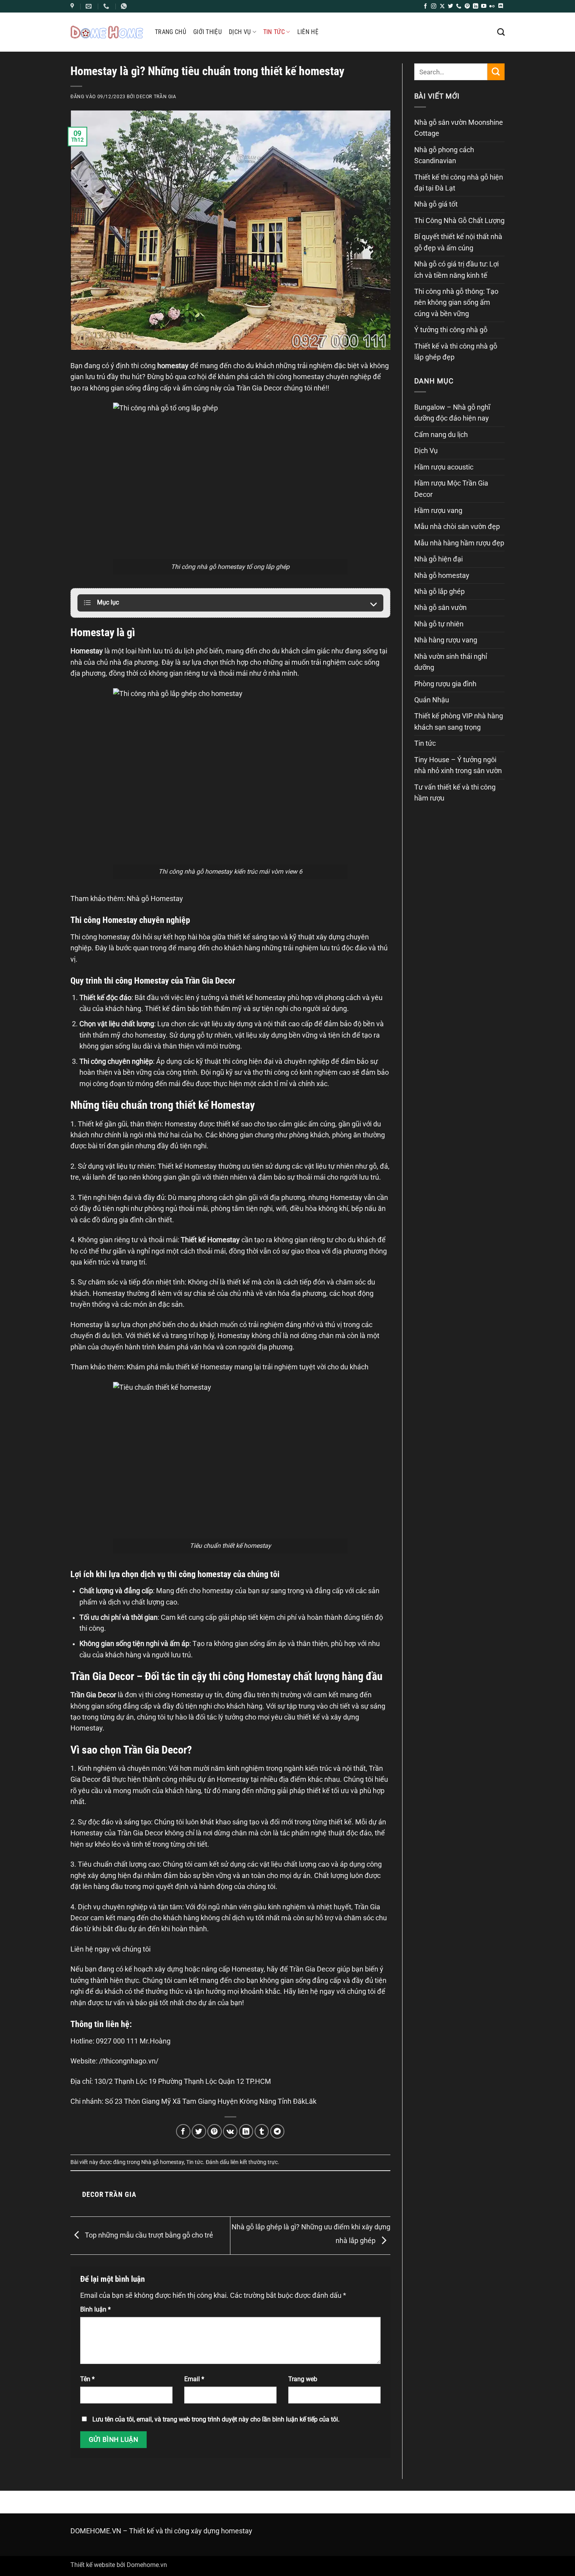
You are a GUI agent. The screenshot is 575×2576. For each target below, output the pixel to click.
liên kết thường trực (254, 2162)
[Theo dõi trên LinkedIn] (475, 6)
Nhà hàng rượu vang (446, 640)
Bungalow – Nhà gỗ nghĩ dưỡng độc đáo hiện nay (452, 413)
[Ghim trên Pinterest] (215, 2131)
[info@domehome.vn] (73, 6)
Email (194, 2379)
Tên (87, 2379)
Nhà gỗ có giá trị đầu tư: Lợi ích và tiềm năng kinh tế (456, 270)
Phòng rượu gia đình (445, 684)
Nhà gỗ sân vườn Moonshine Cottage (459, 128)
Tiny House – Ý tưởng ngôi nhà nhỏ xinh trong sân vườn (458, 765)
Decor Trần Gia (156, 96)
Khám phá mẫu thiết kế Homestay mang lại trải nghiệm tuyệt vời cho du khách (248, 1367)
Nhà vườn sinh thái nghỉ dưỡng (451, 662)
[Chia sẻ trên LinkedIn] (246, 2131)
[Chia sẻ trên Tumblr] (262, 2131)
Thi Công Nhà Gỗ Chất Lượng (459, 221)
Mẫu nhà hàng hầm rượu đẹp (459, 543)
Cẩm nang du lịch (441, 435)
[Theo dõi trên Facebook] (425, 6)
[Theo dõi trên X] (442, 6)
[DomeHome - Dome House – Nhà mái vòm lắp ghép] (107, 32)
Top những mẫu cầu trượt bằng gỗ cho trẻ (148, 2235)
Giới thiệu (208, 32)
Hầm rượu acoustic (444, 467)
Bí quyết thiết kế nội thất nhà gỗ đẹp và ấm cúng (458, 242)
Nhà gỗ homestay (163, 2162)
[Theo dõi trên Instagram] (434, 6)
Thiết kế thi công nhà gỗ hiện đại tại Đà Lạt (459, 183)
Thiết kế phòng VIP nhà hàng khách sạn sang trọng (459, 721)
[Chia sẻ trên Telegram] (278, 2131)
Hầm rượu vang (438, 511)
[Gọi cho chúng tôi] (459, 6)
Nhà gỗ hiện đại (438, 559)
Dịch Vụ (240, 32)
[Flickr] (492, 6)
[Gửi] (496, 72)
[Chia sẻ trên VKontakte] (230, 2131)
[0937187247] (107, 6)
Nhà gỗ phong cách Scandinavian (444, 155)
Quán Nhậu (432, 700)
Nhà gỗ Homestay (155, 899)
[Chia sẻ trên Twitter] (199, 2131)
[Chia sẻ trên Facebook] (183, 2131)
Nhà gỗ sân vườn (440, 608)
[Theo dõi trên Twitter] (450, 6)
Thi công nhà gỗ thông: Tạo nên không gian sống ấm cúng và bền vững (456, 303)
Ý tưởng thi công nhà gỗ (451, 330)
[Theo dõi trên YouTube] (484, 6)
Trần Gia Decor (259, 388)
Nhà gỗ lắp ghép (439, 592)
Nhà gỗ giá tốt (436, 204)
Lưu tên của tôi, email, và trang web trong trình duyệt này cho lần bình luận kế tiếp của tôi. (216, 2419)
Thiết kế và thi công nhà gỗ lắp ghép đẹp (456, 352)
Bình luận (95, 2309)
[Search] (501, 32)
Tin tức (274, 32)
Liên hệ (308, 32)
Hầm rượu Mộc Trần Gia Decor (451, 489)
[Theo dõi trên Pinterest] (467, 6)
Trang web (303, 2379)
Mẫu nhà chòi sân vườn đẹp (457, 527)
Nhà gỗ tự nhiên (439, 624)
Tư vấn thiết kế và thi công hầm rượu (455, 793)
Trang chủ (171, 32)
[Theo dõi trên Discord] (500, 6)
